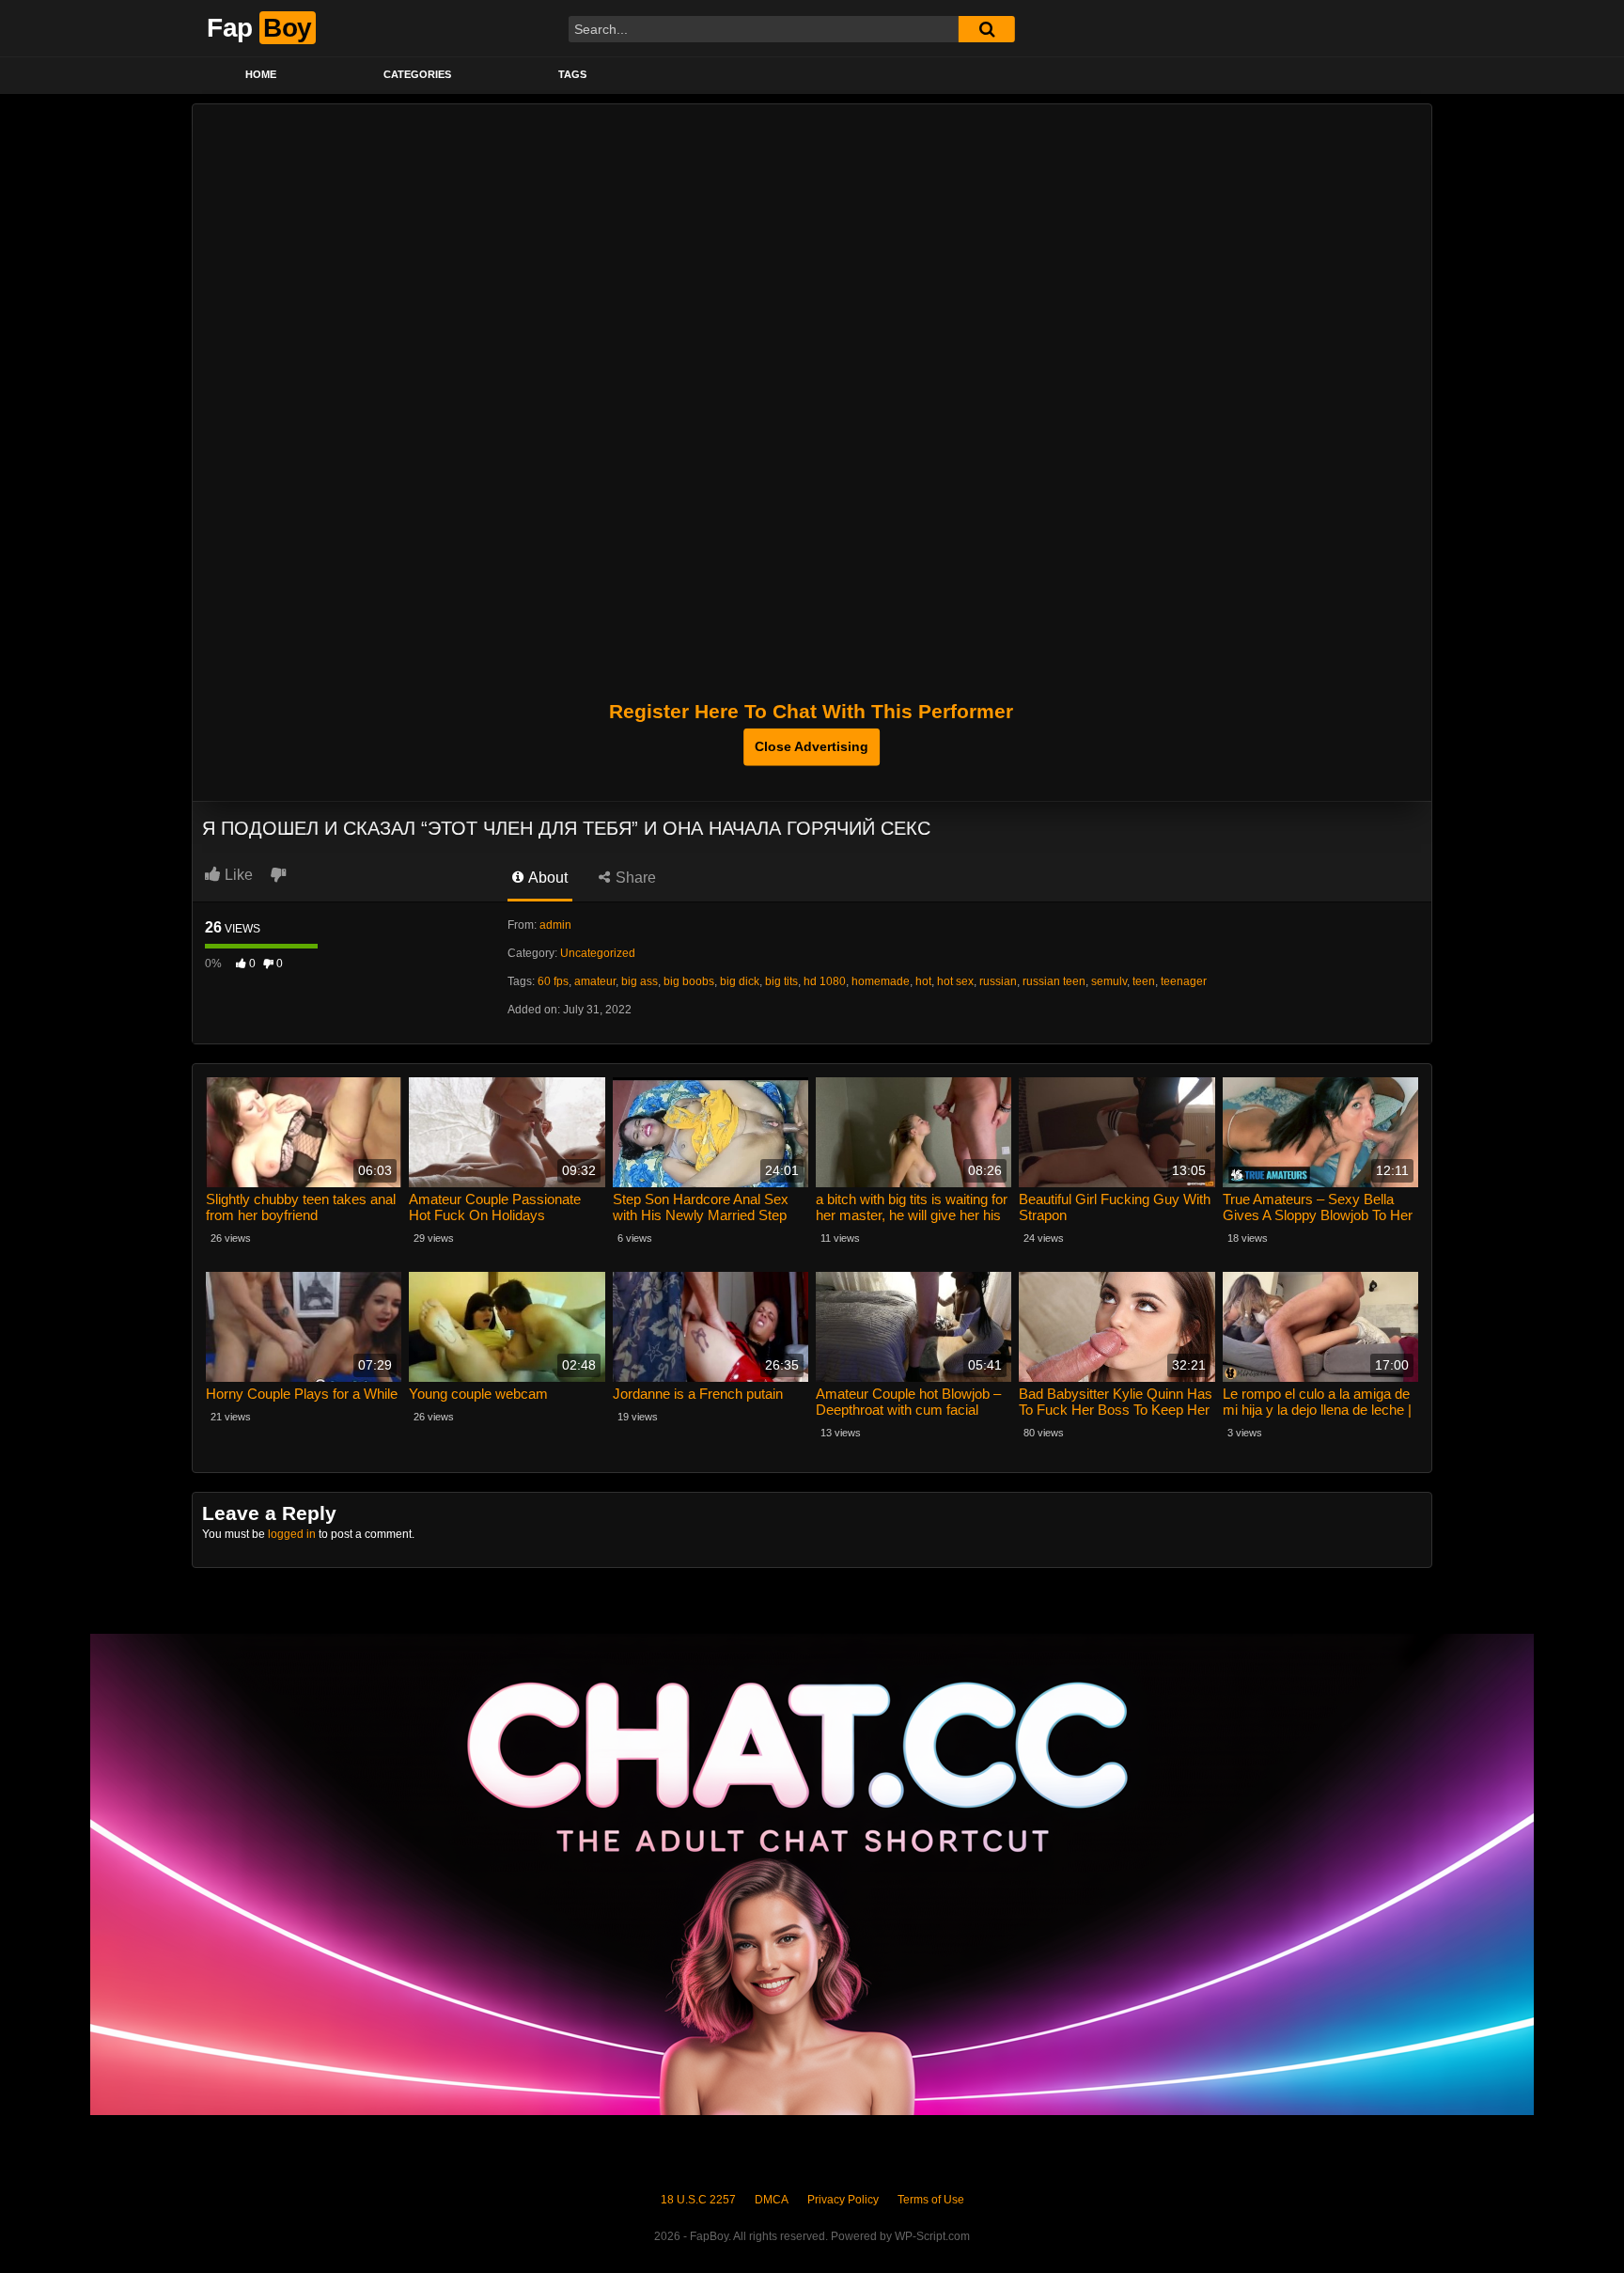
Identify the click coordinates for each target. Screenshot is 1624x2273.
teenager (1184, 981)
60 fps (553, 981)
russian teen (1054, 981)
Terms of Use (931, 2200)
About (547, 878)
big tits (781, 981)
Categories (417, 74)
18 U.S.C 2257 (698, 2200)
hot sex (955, 981)
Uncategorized (598, 953)
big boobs (689, 981)
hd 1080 (825, 981)
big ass (640, 981)
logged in (292, 1534)
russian (998, 981)
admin (555, 925)
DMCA (772, 2200)
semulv (1109, 981)
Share (634, 878)
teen (1144, 981)
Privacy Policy (843, 2200)
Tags (572, 74)
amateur (595, 981)
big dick (740, 981)
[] (987, 29)
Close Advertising (812, 746)
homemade (881, 981)
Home (261, 74)
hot (923, 981)
